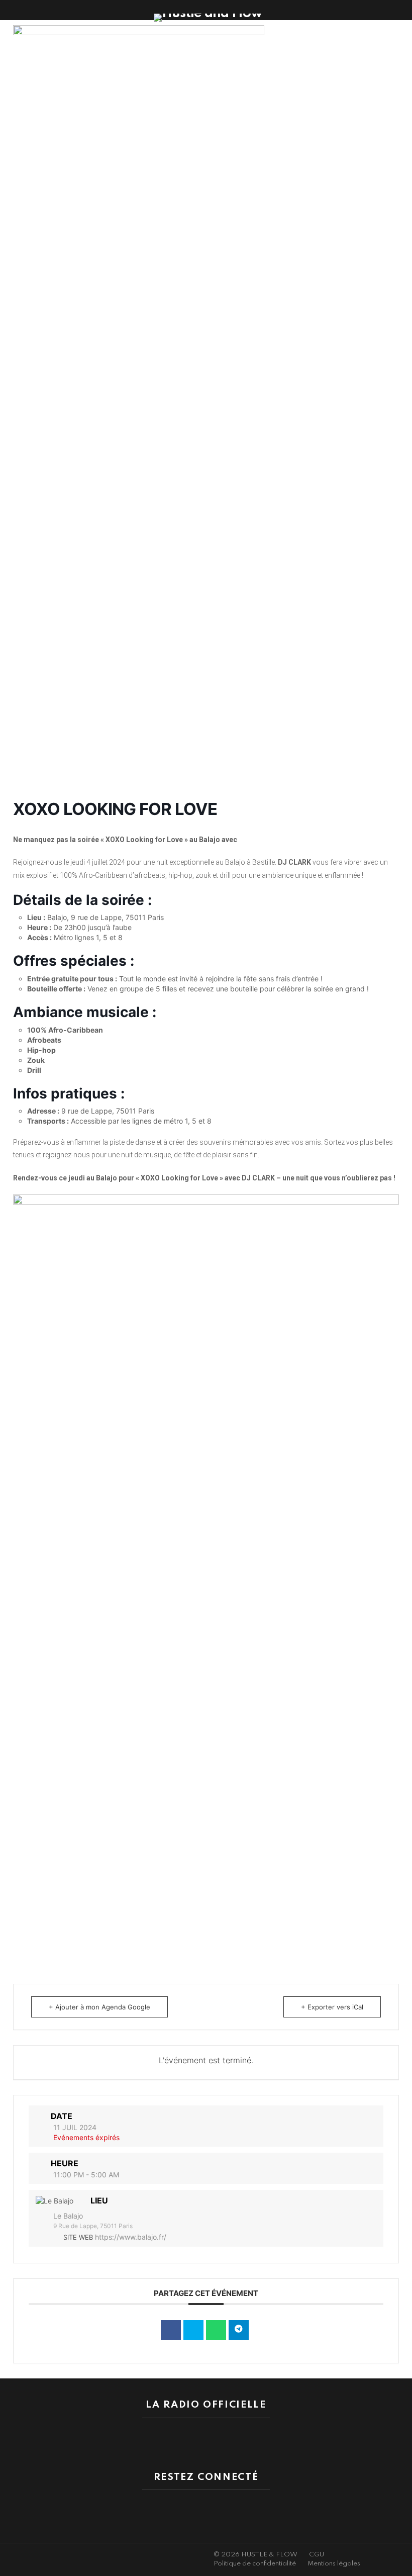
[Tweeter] (193, 2330)
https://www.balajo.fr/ (131, 2237)
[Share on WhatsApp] (216, 2330)
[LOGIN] (401, 10)
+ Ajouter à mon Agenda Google (99, 2007)
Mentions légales (334, 2564)
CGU (317, 2555)
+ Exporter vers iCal (332, 2007)
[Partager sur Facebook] (171, 2330)
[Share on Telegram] (239, 2330)
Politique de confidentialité (255, 2564)
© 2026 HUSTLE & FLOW (255, 2555)
